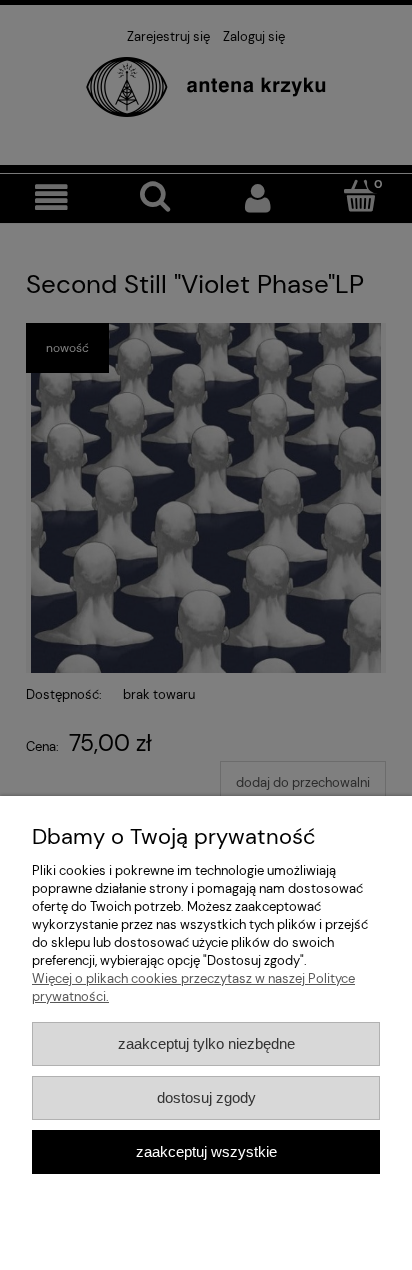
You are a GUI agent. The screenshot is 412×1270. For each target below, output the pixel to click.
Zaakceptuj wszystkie (206, 1151)
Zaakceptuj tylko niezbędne (206, 1043)
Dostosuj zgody (206, 1097)
